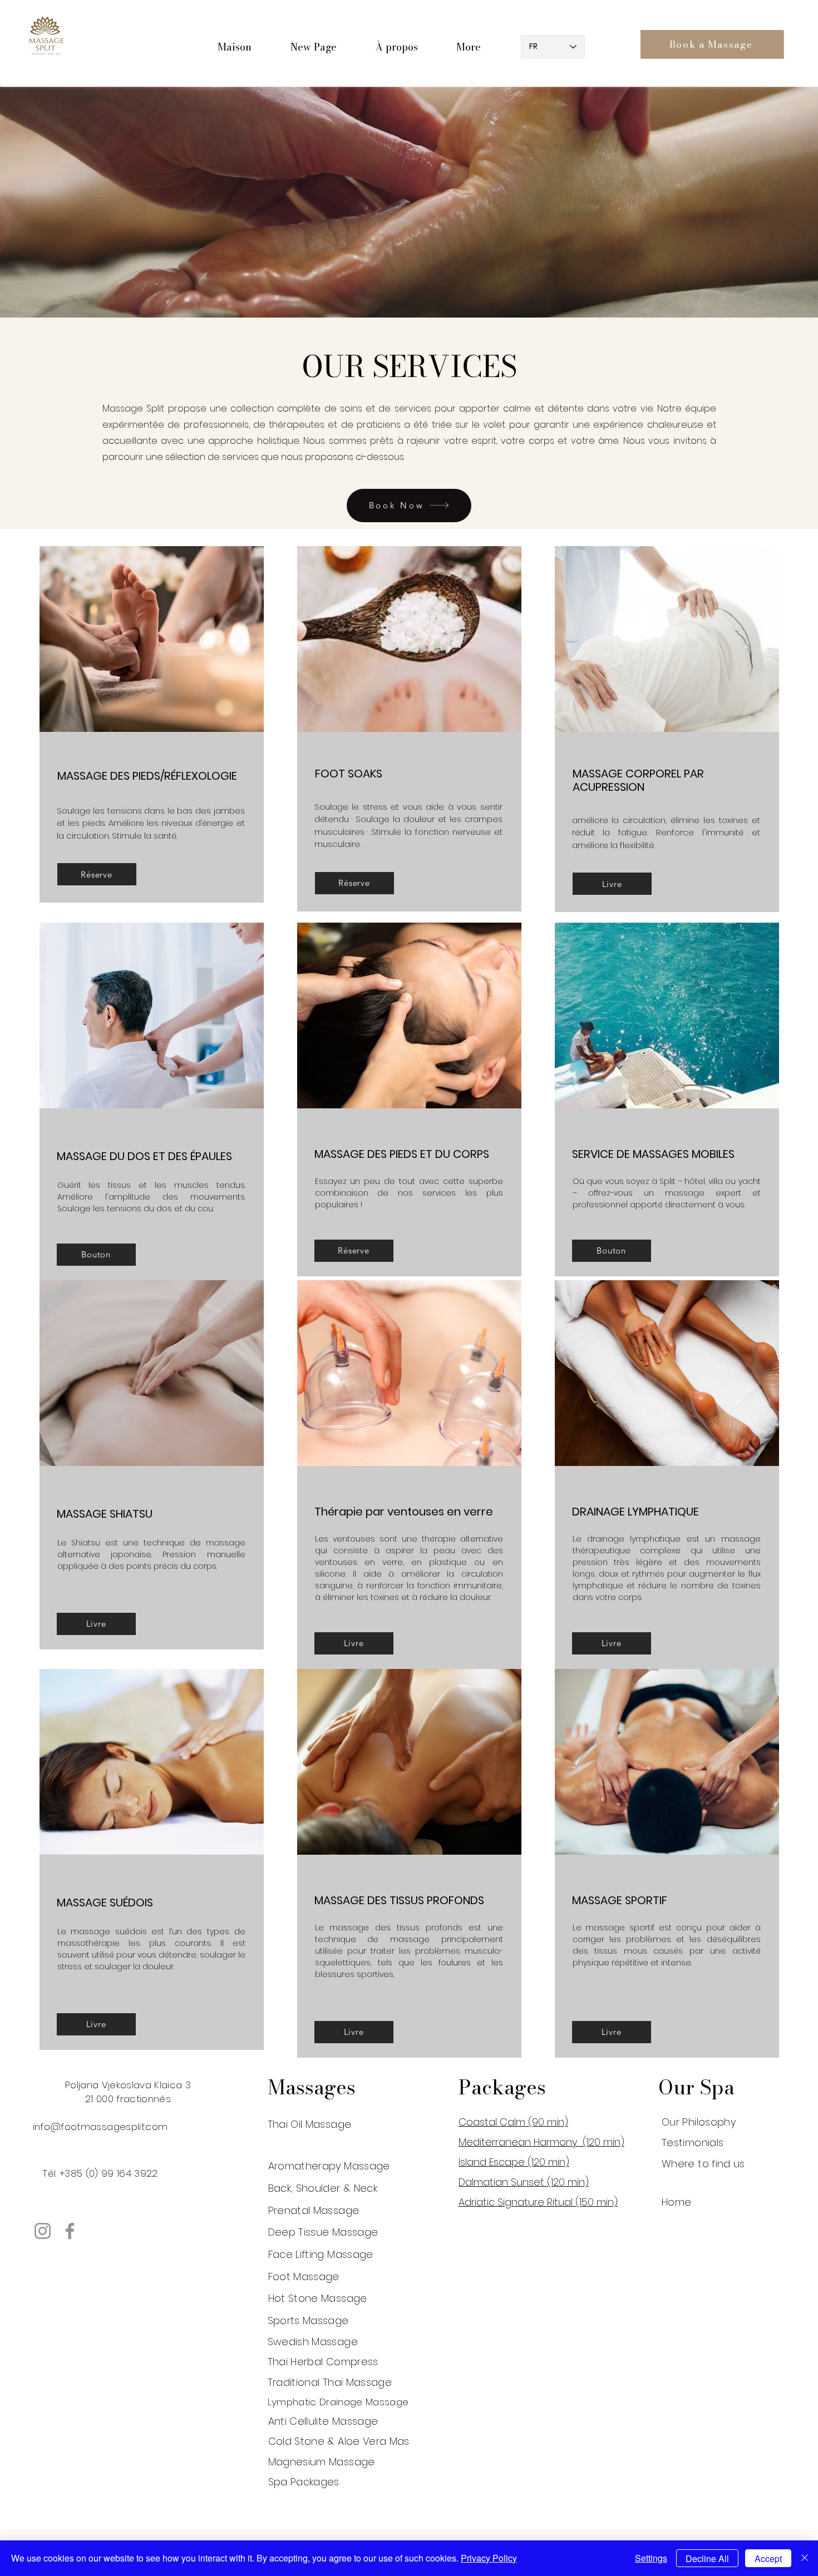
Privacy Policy (489, 2558)
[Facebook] (70, 2231)
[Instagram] (43, 2231)
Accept (768, 2558)
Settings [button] (651, 2558)
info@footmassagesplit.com (100, 2127)
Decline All (707, 2558)
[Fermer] (805, 2558)
